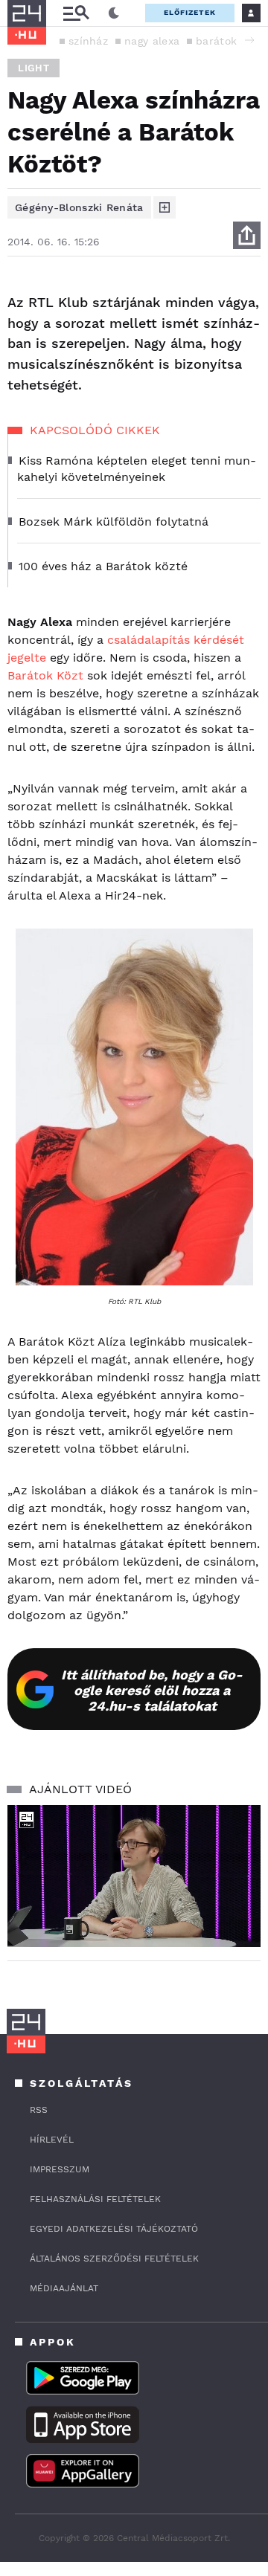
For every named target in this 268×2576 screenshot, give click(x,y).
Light (33, 68)
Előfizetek (190, 12)
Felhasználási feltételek (95, 2199)
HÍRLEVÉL (52, 2140)
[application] (134, 1876)
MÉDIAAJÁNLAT (64, 2288)
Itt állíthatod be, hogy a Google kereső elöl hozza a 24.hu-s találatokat (152, 1690)
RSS (39, 2110)
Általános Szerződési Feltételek (114, 2259)
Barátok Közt (45, 675)
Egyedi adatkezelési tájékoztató (114, 2229)
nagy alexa (152, 41)
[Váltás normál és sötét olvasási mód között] (114, 13)
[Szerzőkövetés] (165, 207)
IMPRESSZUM (60, 2169)
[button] (249, 40)
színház (88, 41)
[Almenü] (76, 13)
